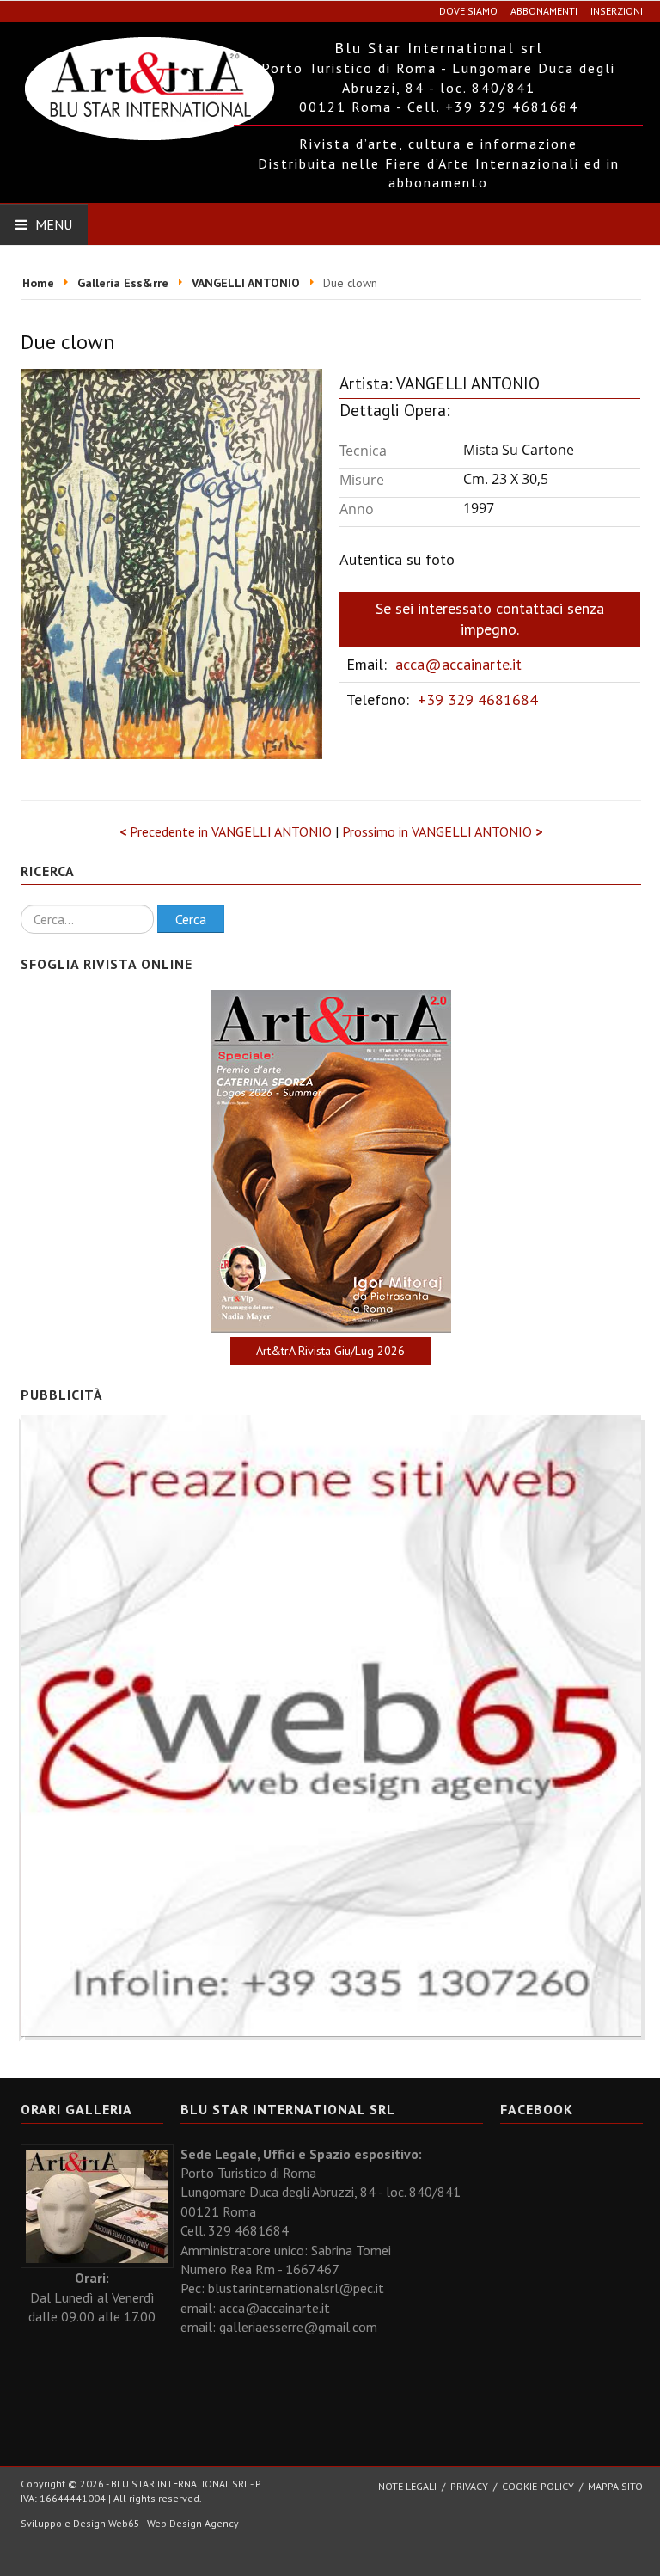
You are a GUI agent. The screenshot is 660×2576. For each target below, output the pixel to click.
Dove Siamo (468, 11)
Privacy (469, 2486)
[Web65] (331, 1724)
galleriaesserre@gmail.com (298, 2327)
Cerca (191, 919)
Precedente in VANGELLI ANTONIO (227, 831)
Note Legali (407, 2486)
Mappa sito (615, 2486)
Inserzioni (617, 11)
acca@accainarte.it (458, 664)
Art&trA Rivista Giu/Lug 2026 (330, 1351)
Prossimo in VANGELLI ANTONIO (442, 831)
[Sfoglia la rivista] (331, 1161)
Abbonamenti (544, 11)
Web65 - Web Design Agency (174, 2523)
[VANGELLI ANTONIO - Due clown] (171, 562)
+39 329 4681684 (478, 699)
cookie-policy (538, 2486)
